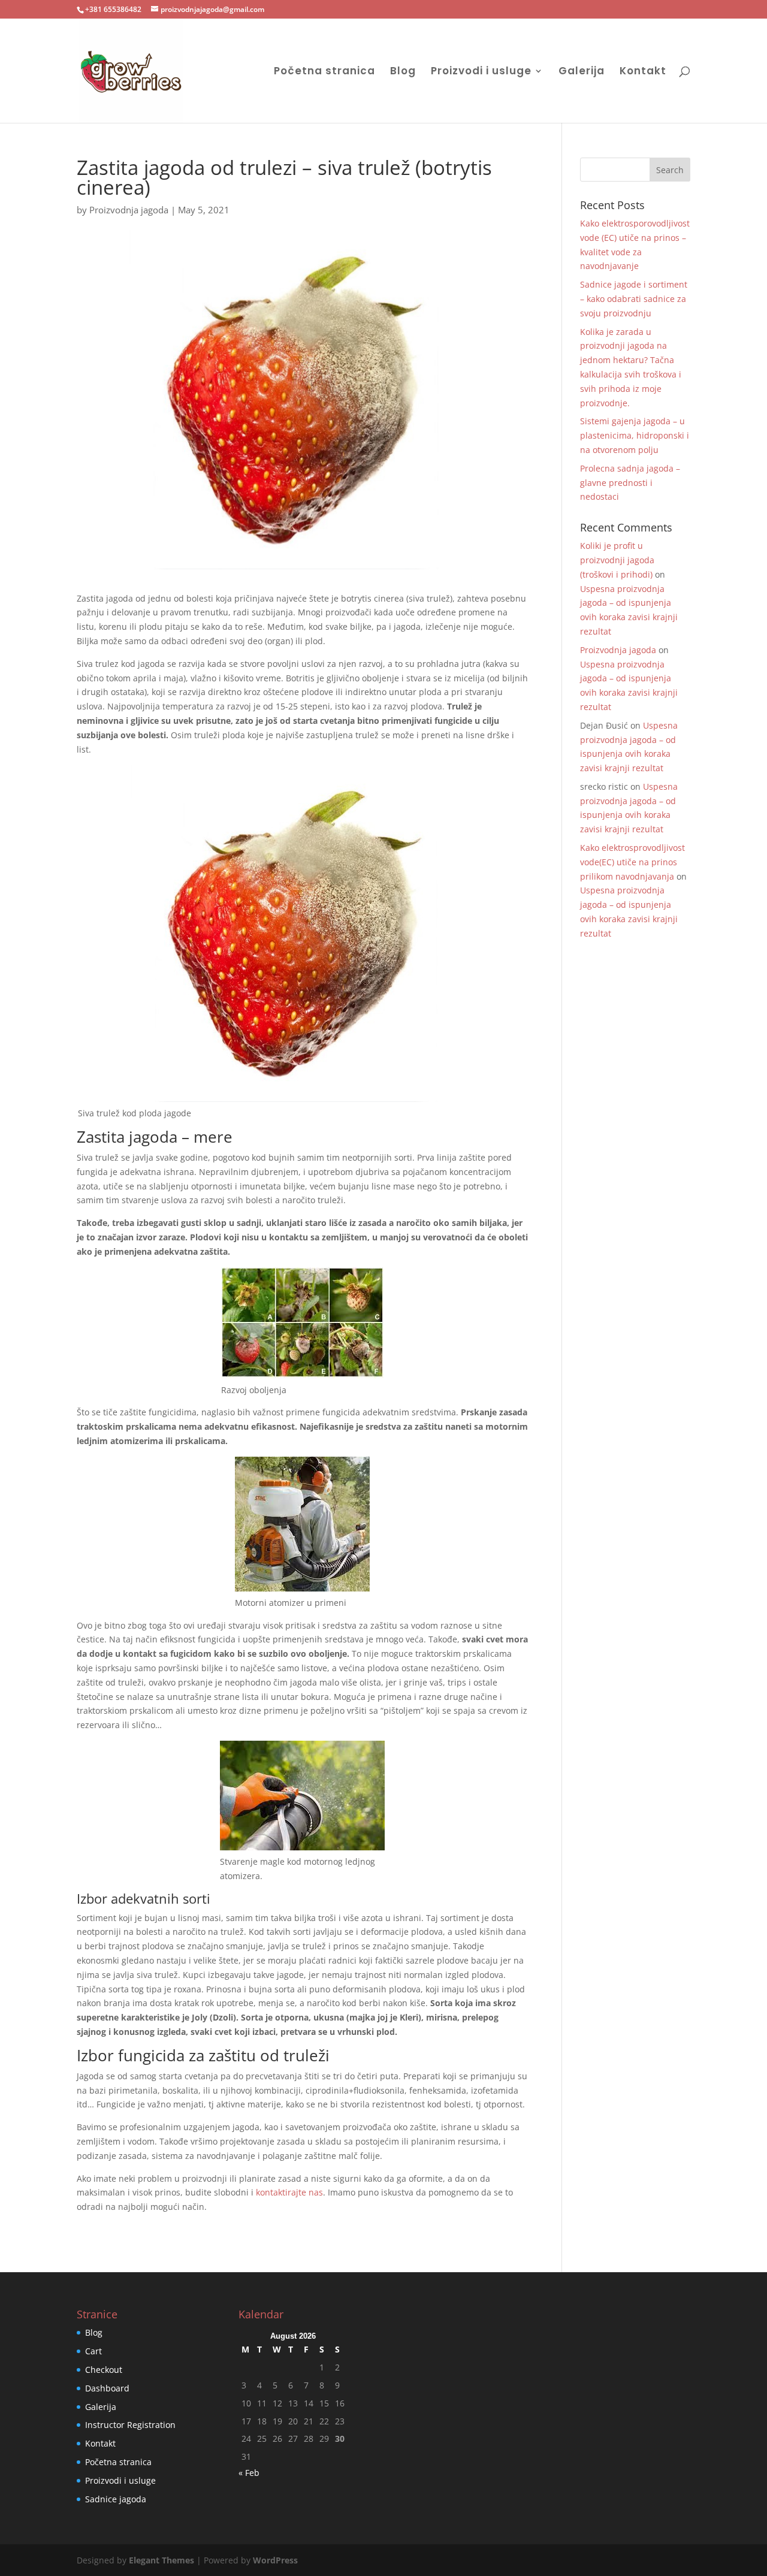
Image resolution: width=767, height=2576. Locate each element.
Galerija (582, 72)
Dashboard (107, 2388)
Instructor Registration (130, 2425)
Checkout (104, 2370)
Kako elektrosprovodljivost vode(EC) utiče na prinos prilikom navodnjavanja (632, 862)
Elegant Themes (161, 2560)
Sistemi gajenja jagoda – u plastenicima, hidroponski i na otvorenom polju (635, 435)
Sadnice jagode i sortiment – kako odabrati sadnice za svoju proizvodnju (634, 299)
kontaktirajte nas (288, 2192)
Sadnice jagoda (116, 2499)
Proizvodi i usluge (481, 72)
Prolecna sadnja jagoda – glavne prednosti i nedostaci (630, 483)
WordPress (275, 2560)
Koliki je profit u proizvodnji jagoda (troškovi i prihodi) (617, 560)
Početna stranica (324, 72)
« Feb (249, 2473)
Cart (93, 2351)
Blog (403, 72)
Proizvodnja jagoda (129, 210)
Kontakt (643, 72)
